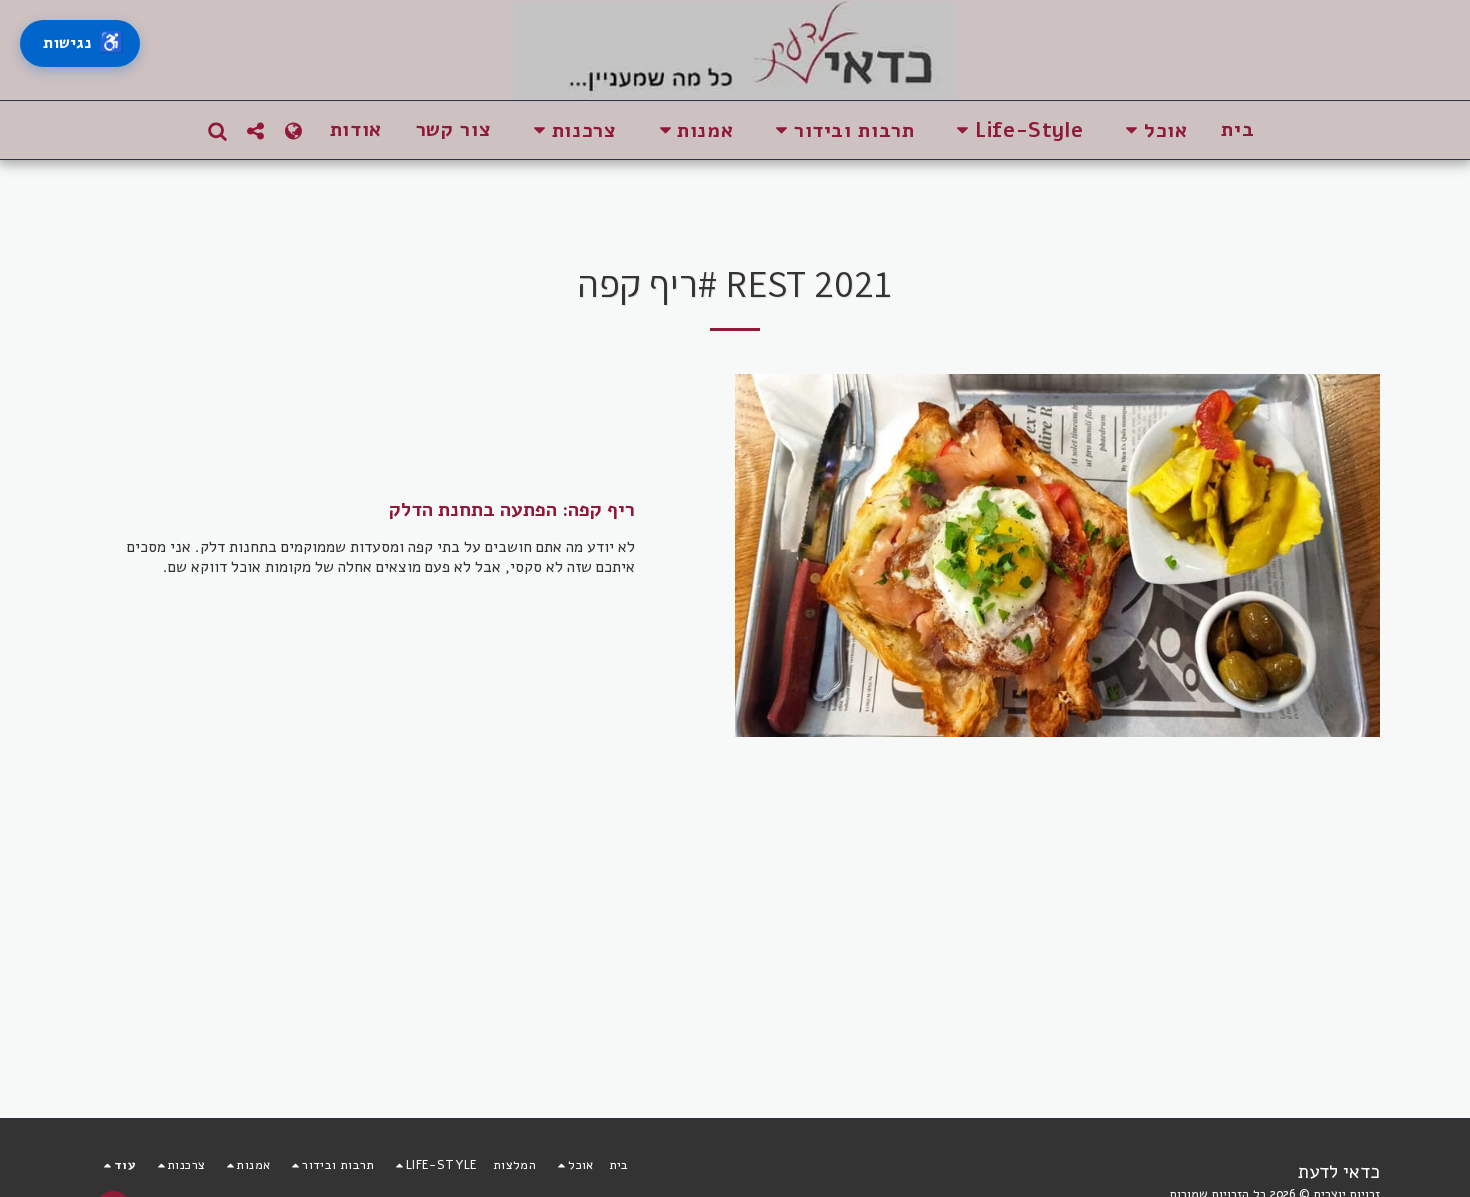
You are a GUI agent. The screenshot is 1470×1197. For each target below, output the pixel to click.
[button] (1152, 130)
